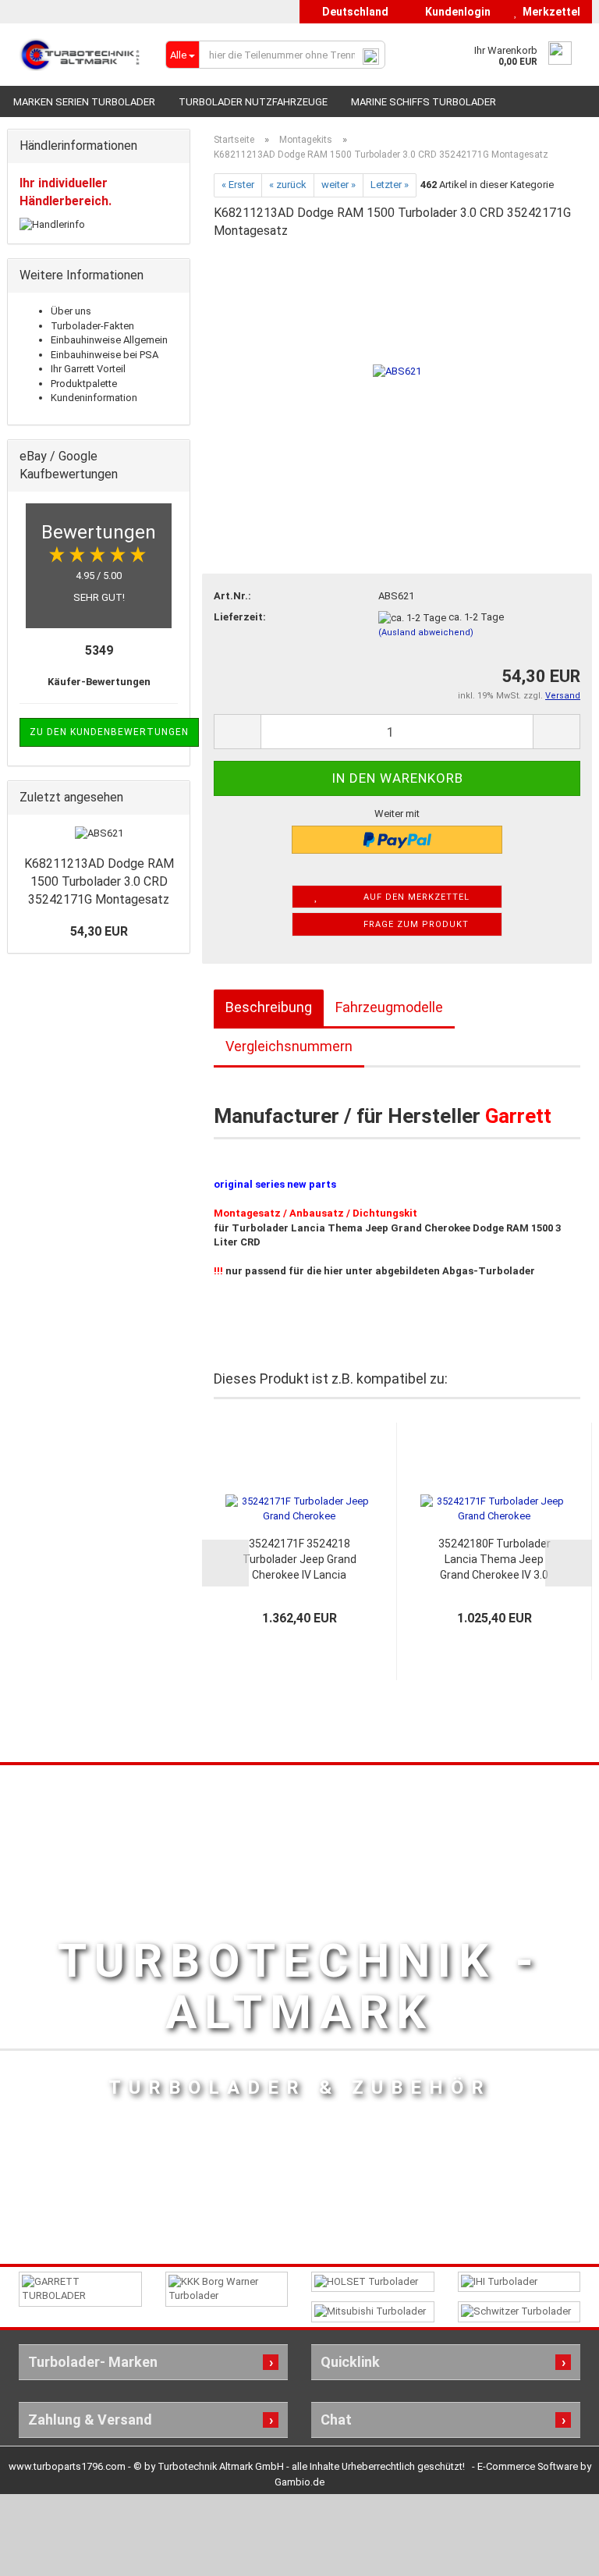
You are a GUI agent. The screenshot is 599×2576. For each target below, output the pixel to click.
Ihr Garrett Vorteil (88, 369)
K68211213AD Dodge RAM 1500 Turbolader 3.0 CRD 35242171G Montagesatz (99, 881)
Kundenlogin (455, 12)
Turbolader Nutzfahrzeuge (253, 102)
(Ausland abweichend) (426, 632)
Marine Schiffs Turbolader (424, 102)
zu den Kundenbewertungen (109, 732)
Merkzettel (549, 12)
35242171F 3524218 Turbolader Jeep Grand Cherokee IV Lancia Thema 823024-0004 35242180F (299, 1560)
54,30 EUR (99, 931)
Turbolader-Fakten (92, 326)
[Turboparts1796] (80, 55)
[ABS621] (397, 370)
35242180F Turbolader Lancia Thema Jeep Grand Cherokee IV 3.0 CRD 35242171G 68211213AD (494, 1560)
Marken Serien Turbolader (84, 102)
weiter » (338, 185)
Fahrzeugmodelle (389, 1007)
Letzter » (390, 185)
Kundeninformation (94, 398)
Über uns (71, 311)
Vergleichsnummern (289, 1046)
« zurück (288, 185)
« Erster (238, 185)
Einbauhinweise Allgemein (109, 340)
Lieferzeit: (240, 617)
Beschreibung (269, 1007)
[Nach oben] (556, 2553)
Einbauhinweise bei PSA (105, 355)
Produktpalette (84, 384)
